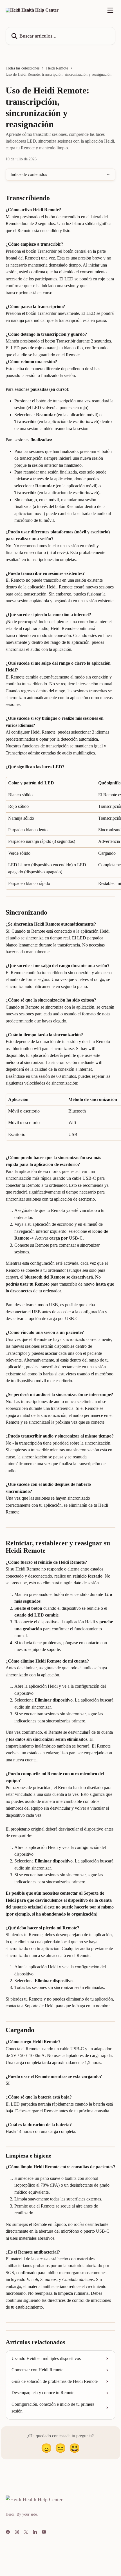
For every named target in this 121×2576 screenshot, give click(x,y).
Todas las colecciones (23, 68)
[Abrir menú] (110, 10)
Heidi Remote (57, 68)
